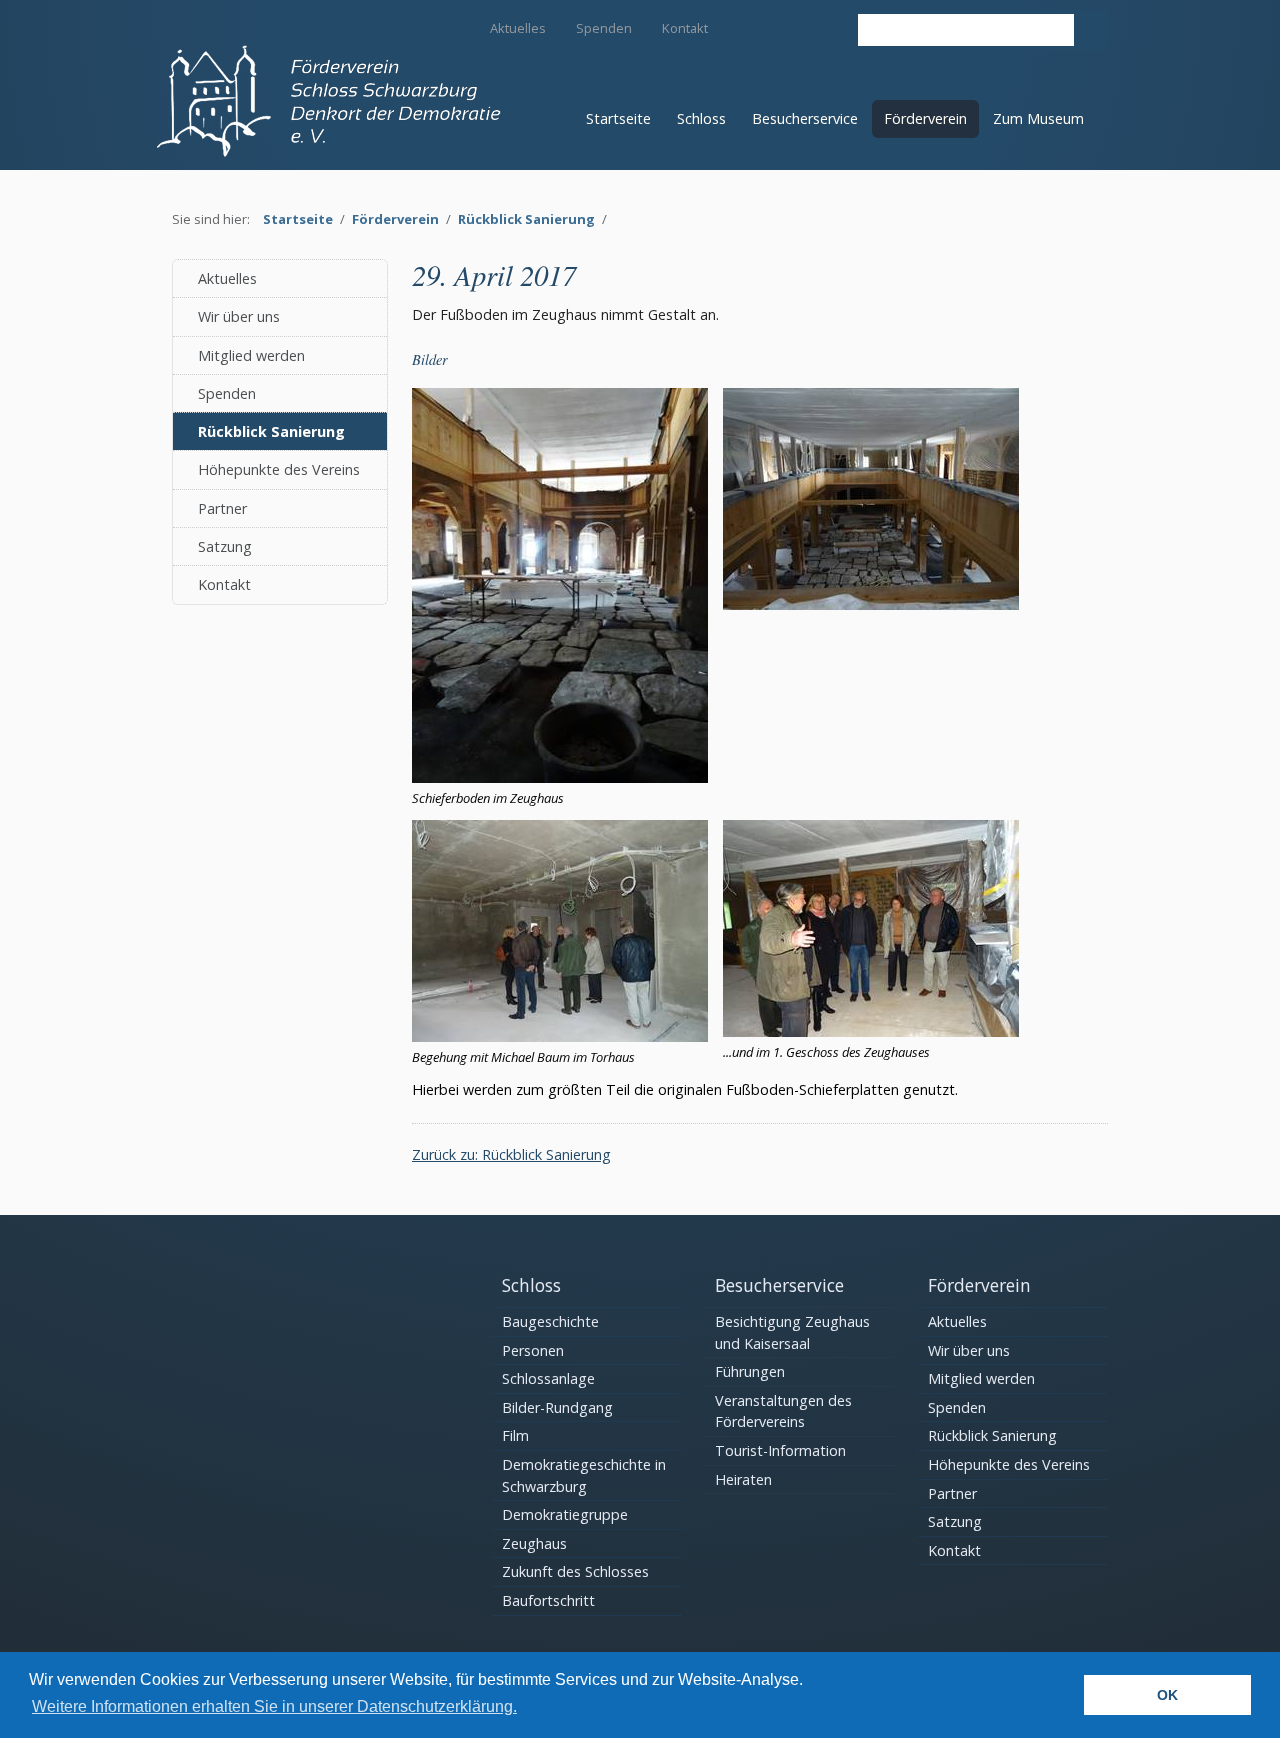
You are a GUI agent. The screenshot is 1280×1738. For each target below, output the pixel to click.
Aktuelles (518, 28)
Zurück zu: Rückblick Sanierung (511, 1154)
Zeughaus (534, 1543)
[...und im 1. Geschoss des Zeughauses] (871, 1031)
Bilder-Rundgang (557, 1407)
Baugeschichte (550, 1321)
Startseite (618, 118)
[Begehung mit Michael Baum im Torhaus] (560, 1036)
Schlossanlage (548, 1378)
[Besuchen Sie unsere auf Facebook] (829, 27)
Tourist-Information (780, 1450)
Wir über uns (239, 316)
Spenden (604, 28)
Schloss (701, 118)
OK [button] (1167, 1695)
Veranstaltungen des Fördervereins (783, 1411)
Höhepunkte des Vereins (279, 469)
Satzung (225, 546)
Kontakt (685, 28)
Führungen (750, 1371)
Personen (533, 1350)
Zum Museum (1038, 118)
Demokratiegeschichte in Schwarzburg (584, 1475)
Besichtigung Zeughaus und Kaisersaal (792, 1332)
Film (515, 1435)
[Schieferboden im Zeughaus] (560, 777)
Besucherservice (805, 118)
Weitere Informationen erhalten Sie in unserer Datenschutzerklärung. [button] (274, 1706)
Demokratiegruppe (565, 1514)
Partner (222, 508)
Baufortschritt (548, 1600)
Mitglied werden (251, 355)
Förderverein (925, 118)
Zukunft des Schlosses (575, 1571)
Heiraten (743, 1479)
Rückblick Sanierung (526, 219)
